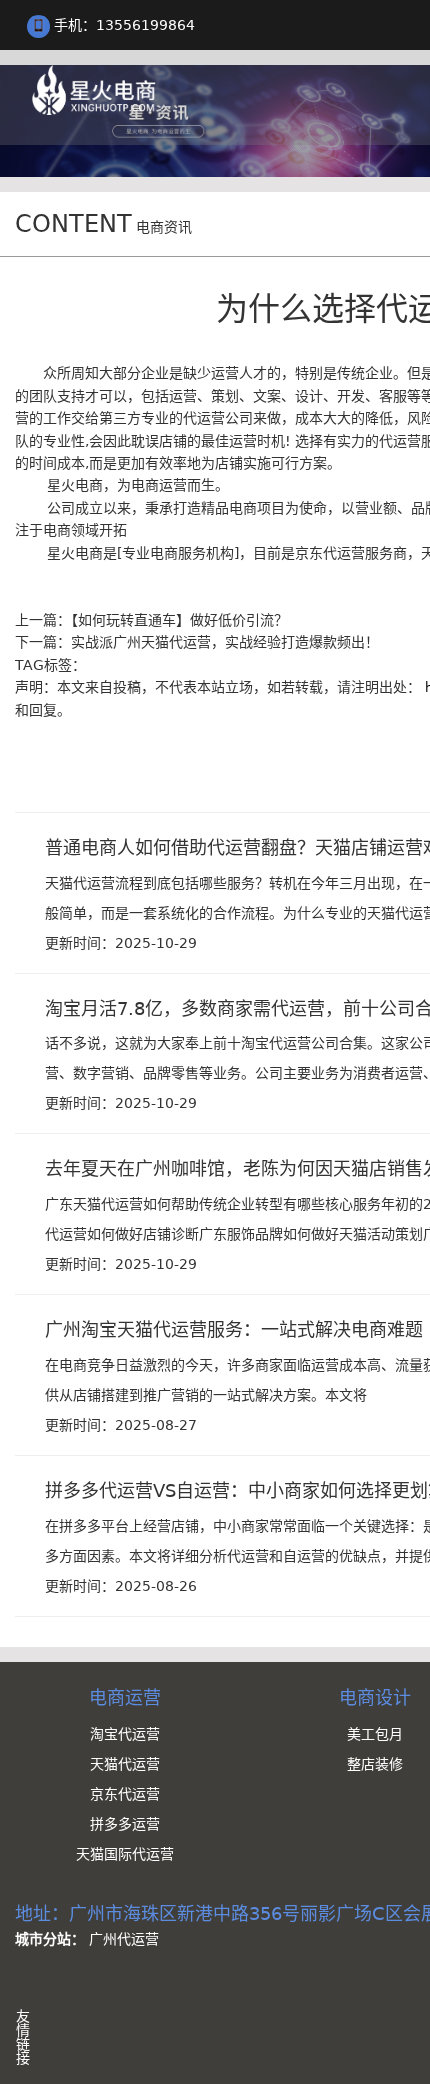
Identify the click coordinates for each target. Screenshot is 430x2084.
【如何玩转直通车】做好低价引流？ (179, 620)
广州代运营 (124, 1939)
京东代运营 (125, 1794)
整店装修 (375, 1764)
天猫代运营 (125, 1764)
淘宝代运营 (125, 1734)
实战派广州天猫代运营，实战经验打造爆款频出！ (225, 642)
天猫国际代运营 (125, 1854)
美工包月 (375, 1734)
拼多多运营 (125, 1824)
